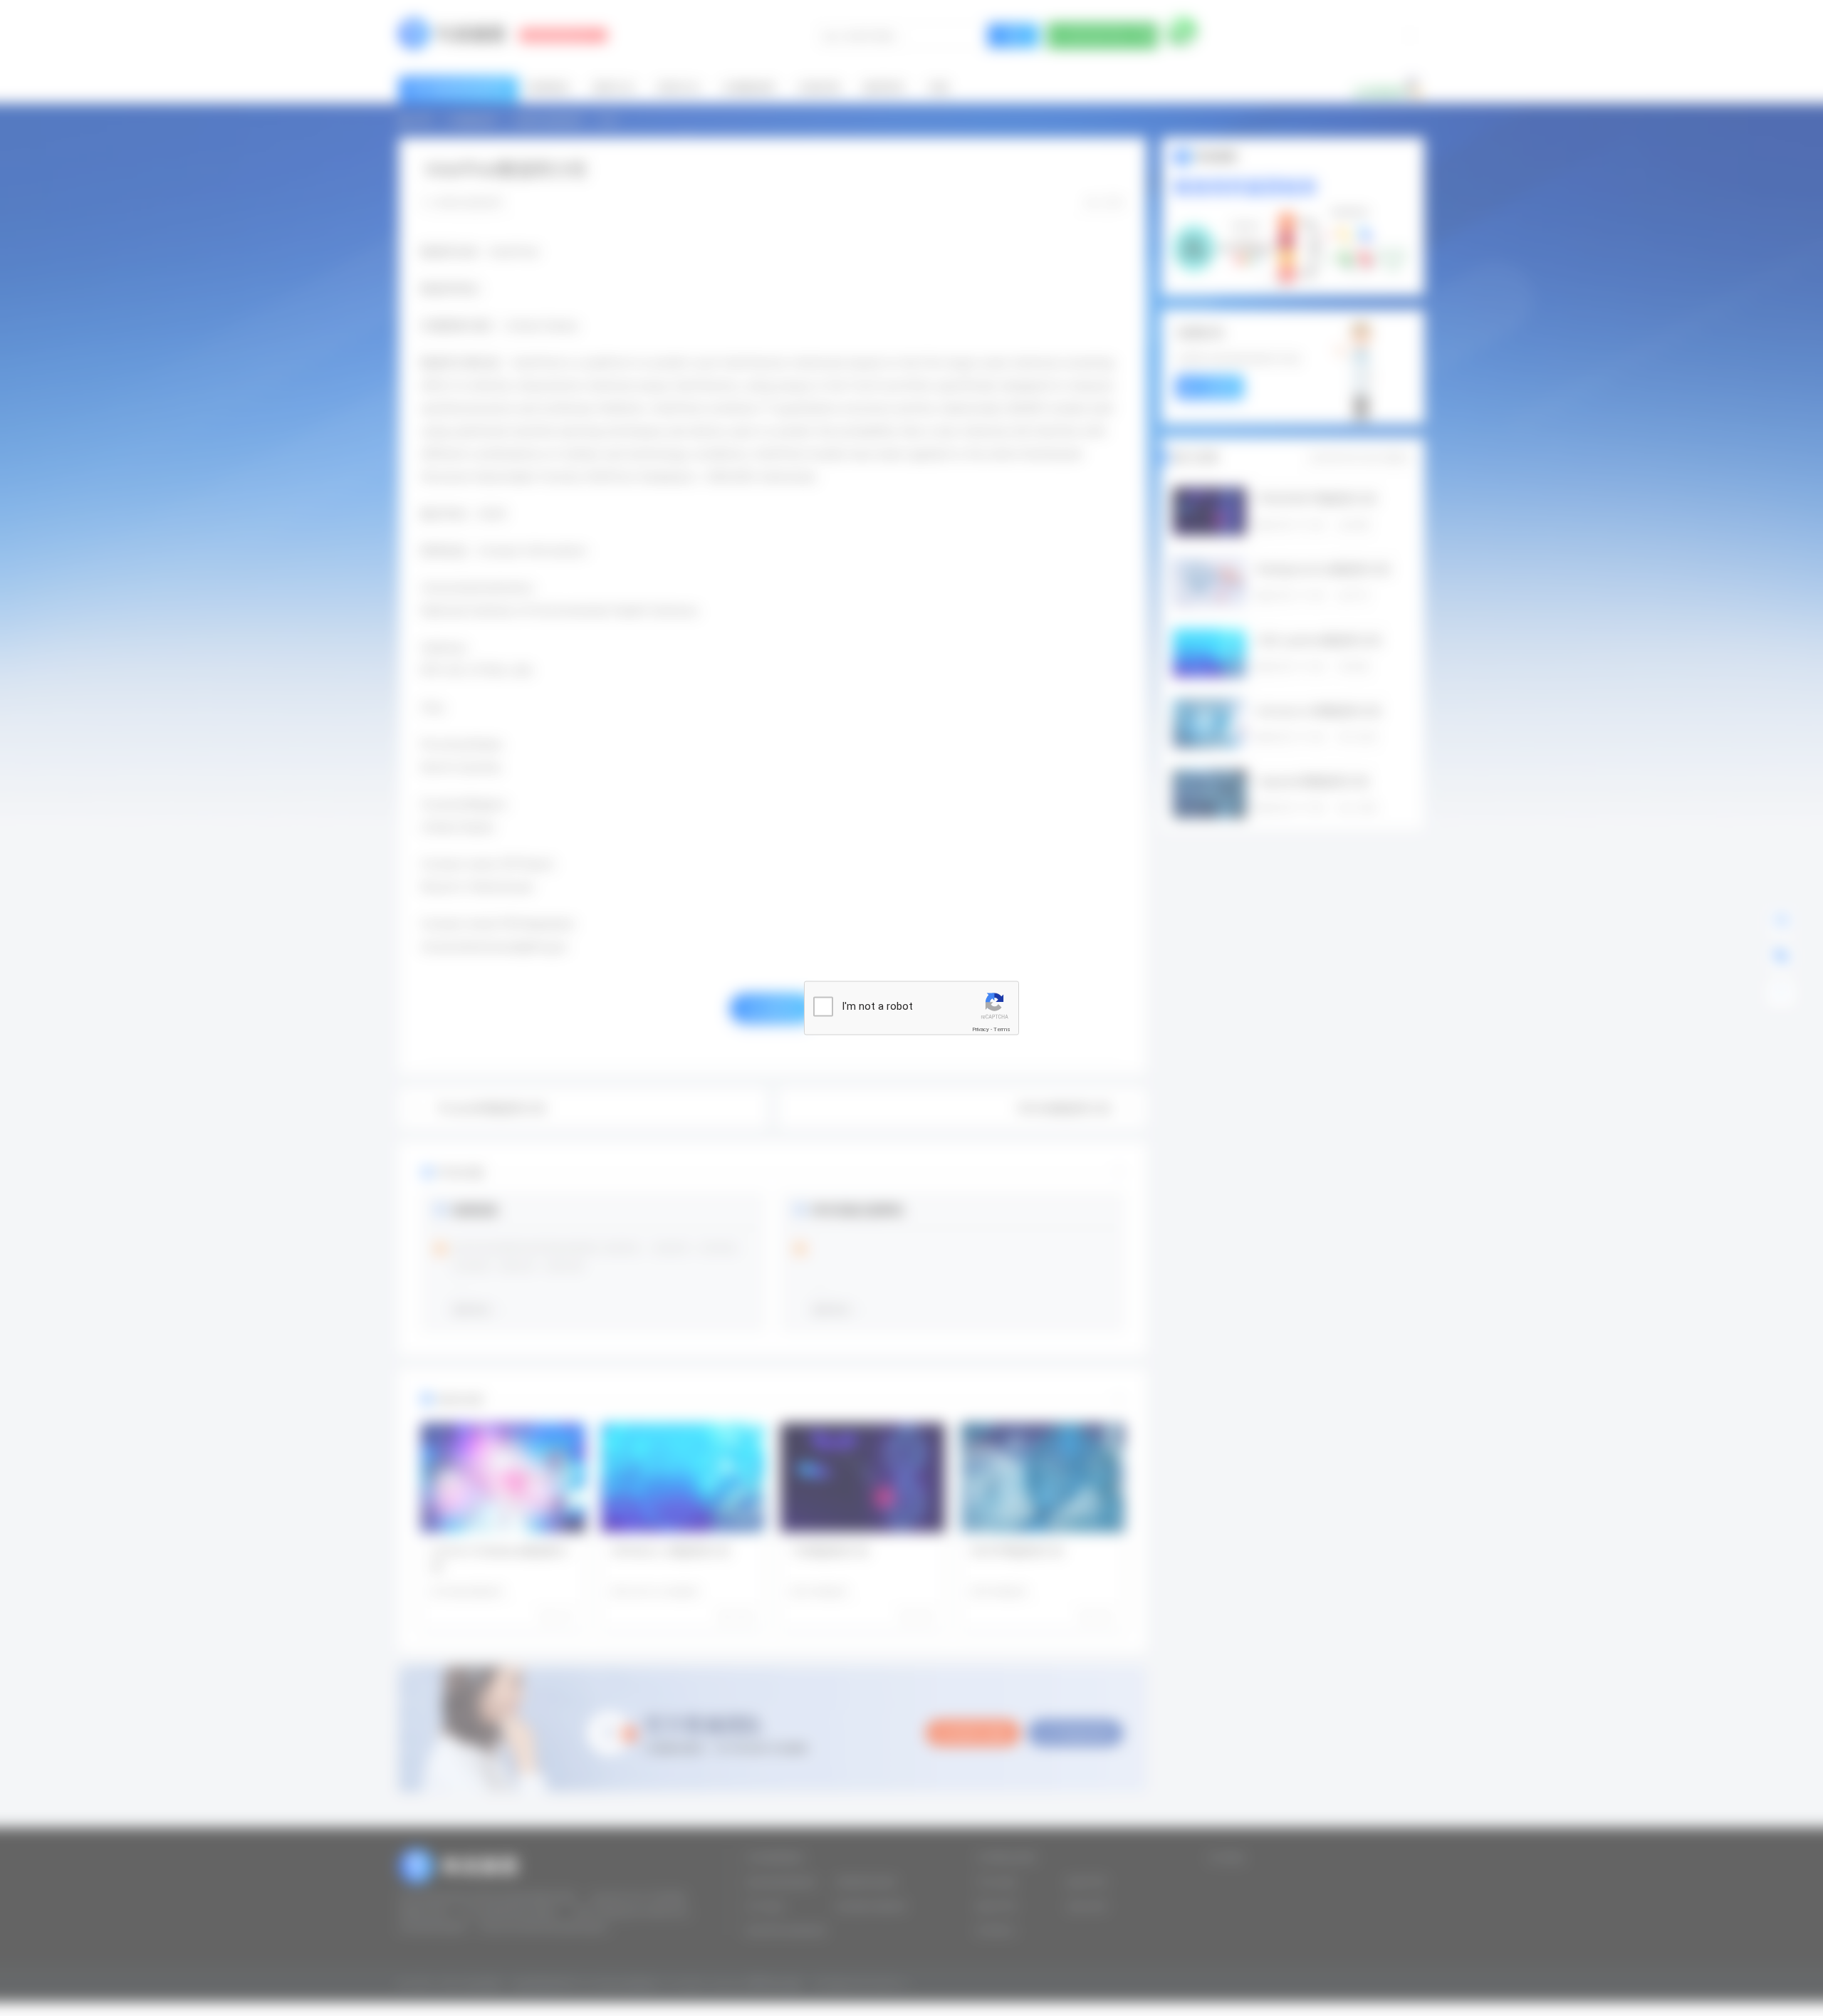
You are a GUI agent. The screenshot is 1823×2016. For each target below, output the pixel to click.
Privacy (981, 1029)
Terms (1002, 1029)
